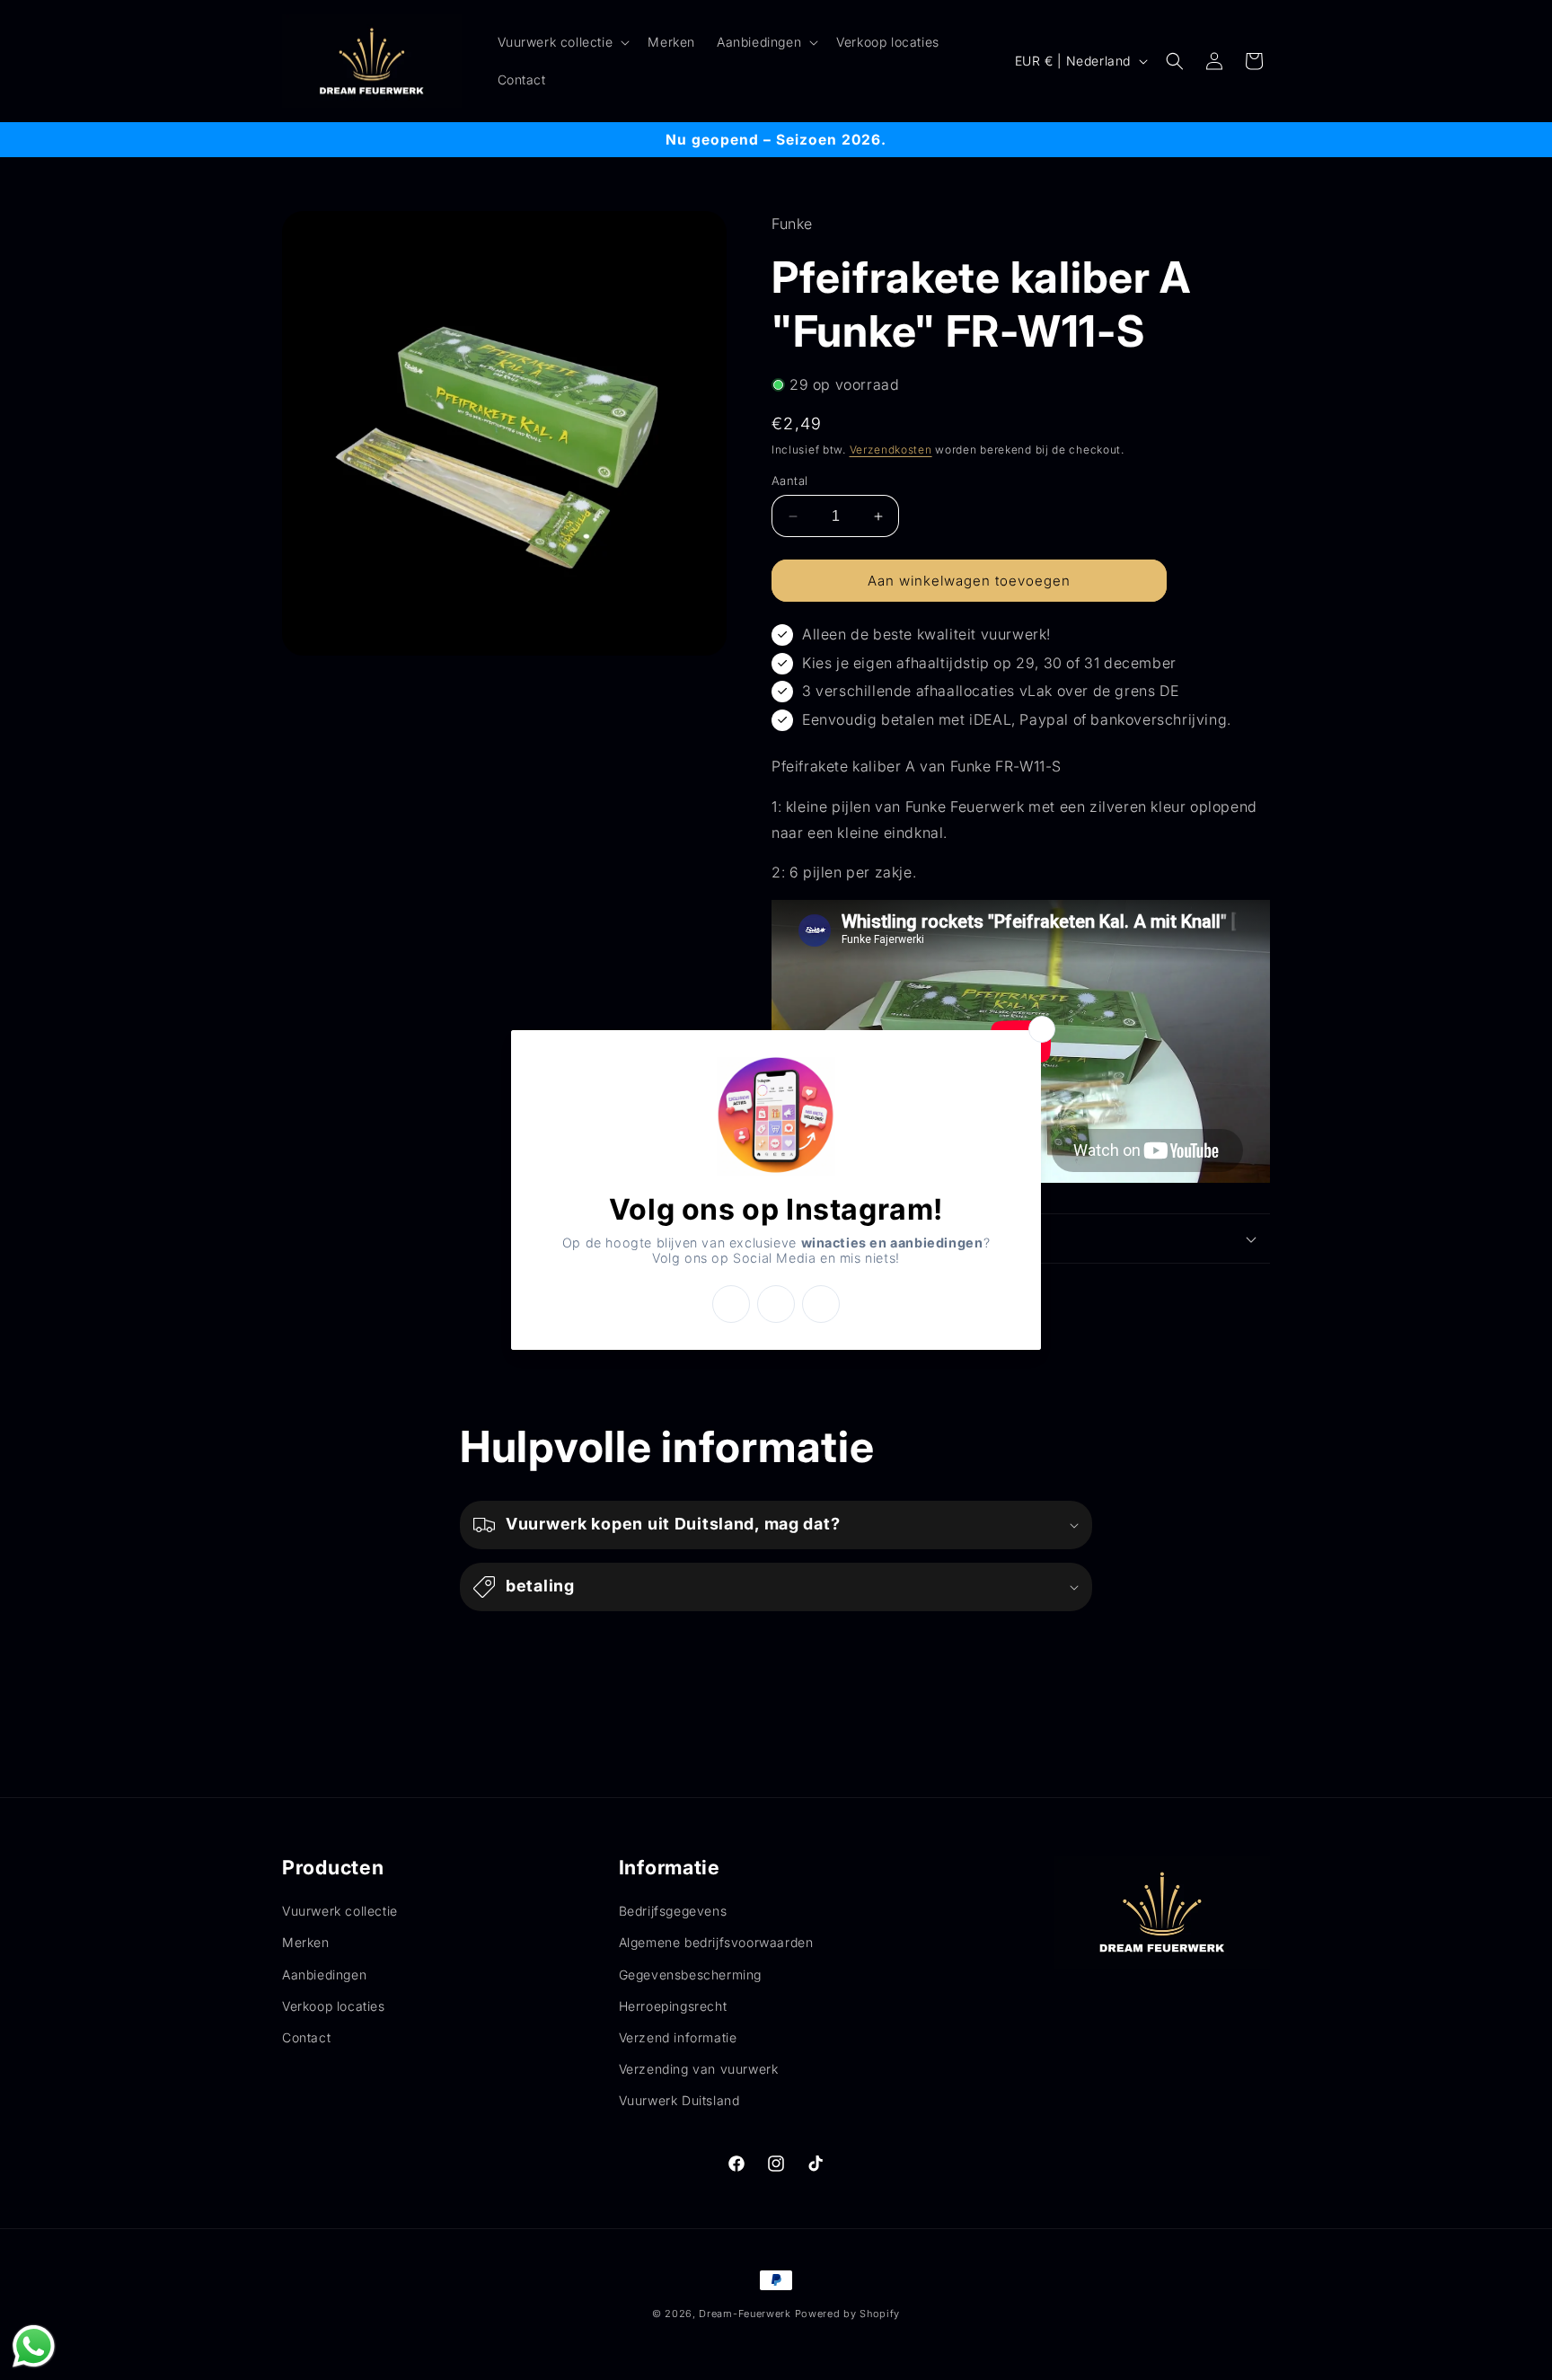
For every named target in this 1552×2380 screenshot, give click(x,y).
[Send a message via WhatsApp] (34, 2346)
